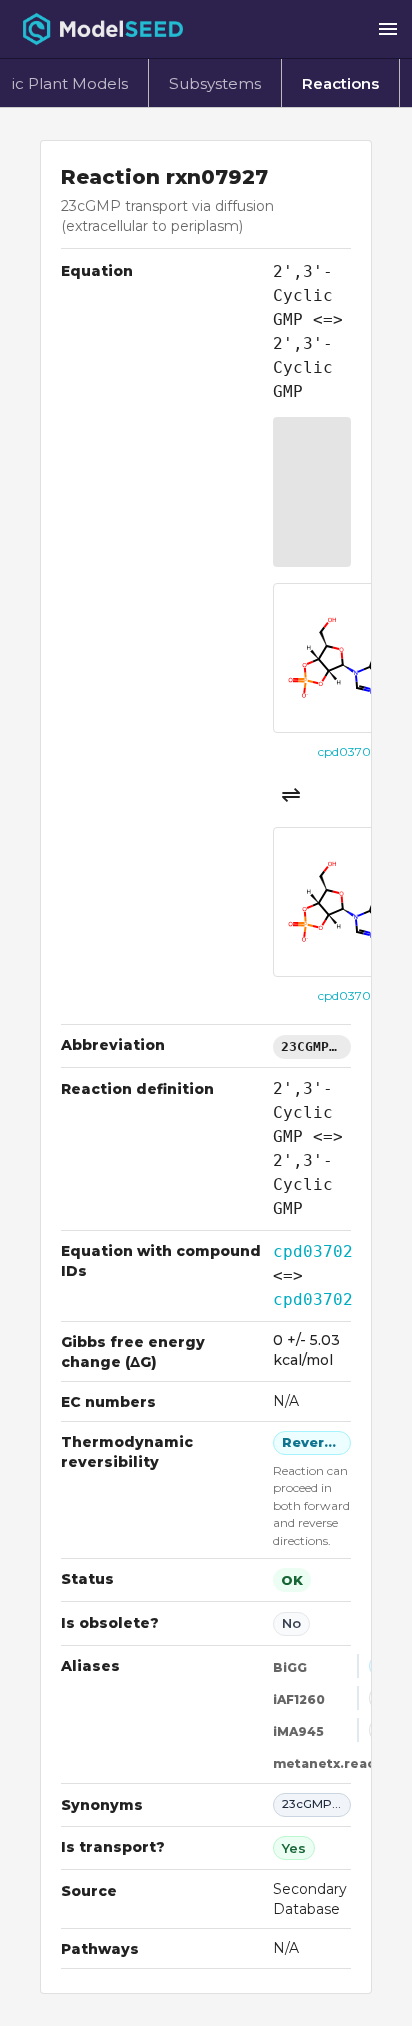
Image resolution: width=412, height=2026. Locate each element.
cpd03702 (313, 1251)
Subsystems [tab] (215, 83)
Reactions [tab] (340, 83)
